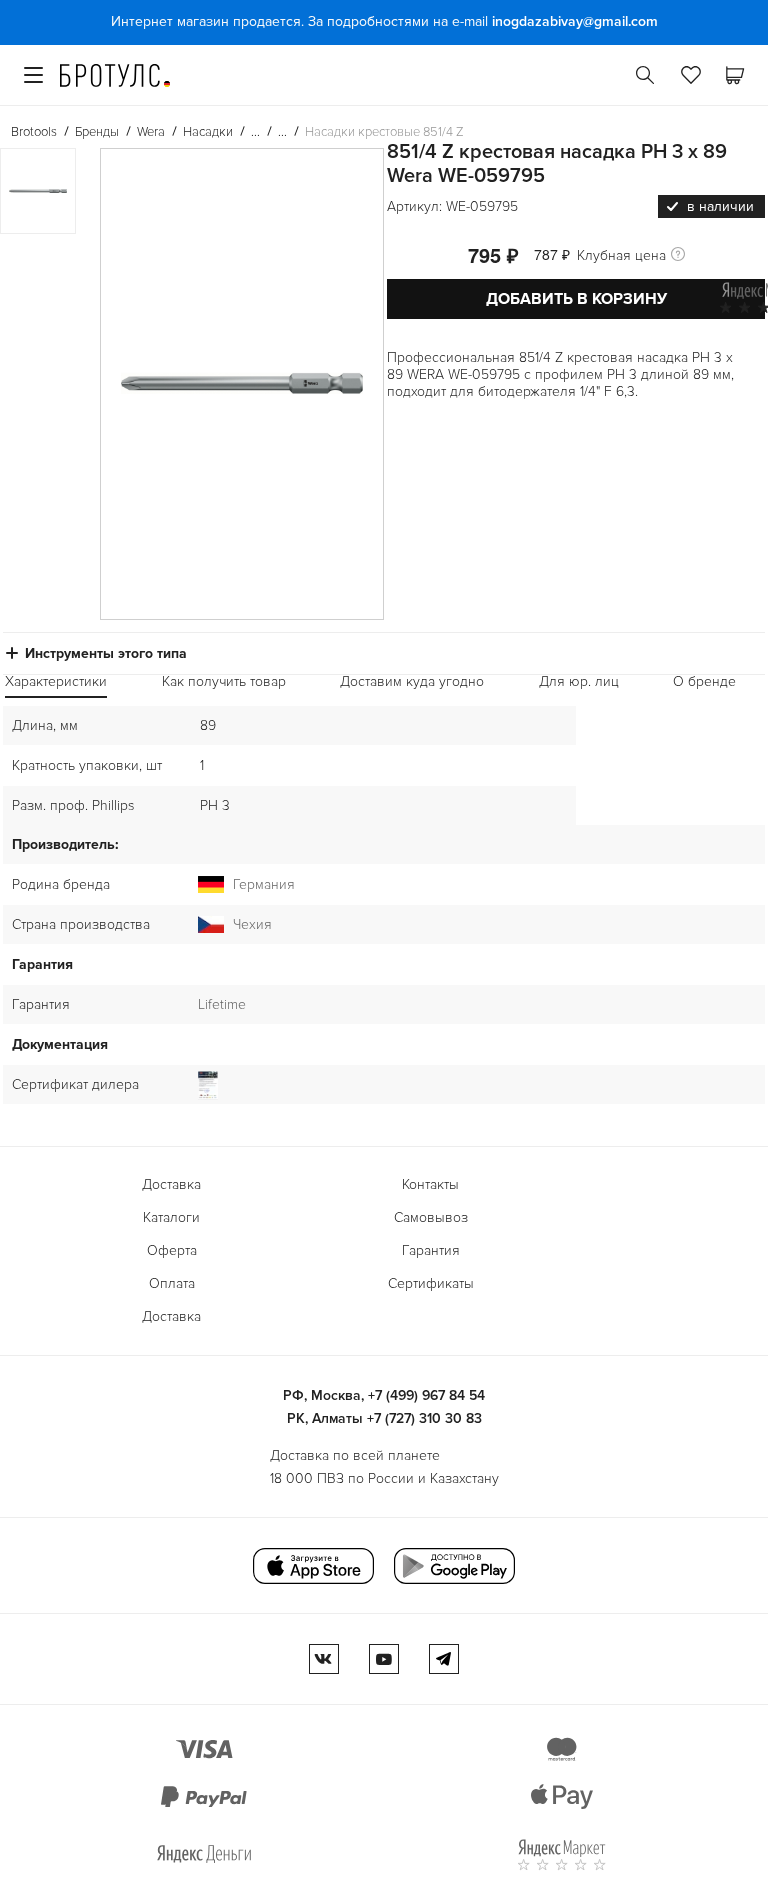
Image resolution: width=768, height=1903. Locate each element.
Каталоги (171, 1217)
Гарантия (431, 1250)
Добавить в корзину (576, 299)
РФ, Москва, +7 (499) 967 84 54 (384, 1395)
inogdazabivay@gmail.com (575, 21)
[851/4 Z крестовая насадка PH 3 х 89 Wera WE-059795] (242, 384)
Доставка (171, 1184)
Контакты (430, 1184)
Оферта (172, 1250)
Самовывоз (431, 1217)
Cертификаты (431, 1283)
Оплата (172, 1283)
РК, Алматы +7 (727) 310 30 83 (384, 1418)
